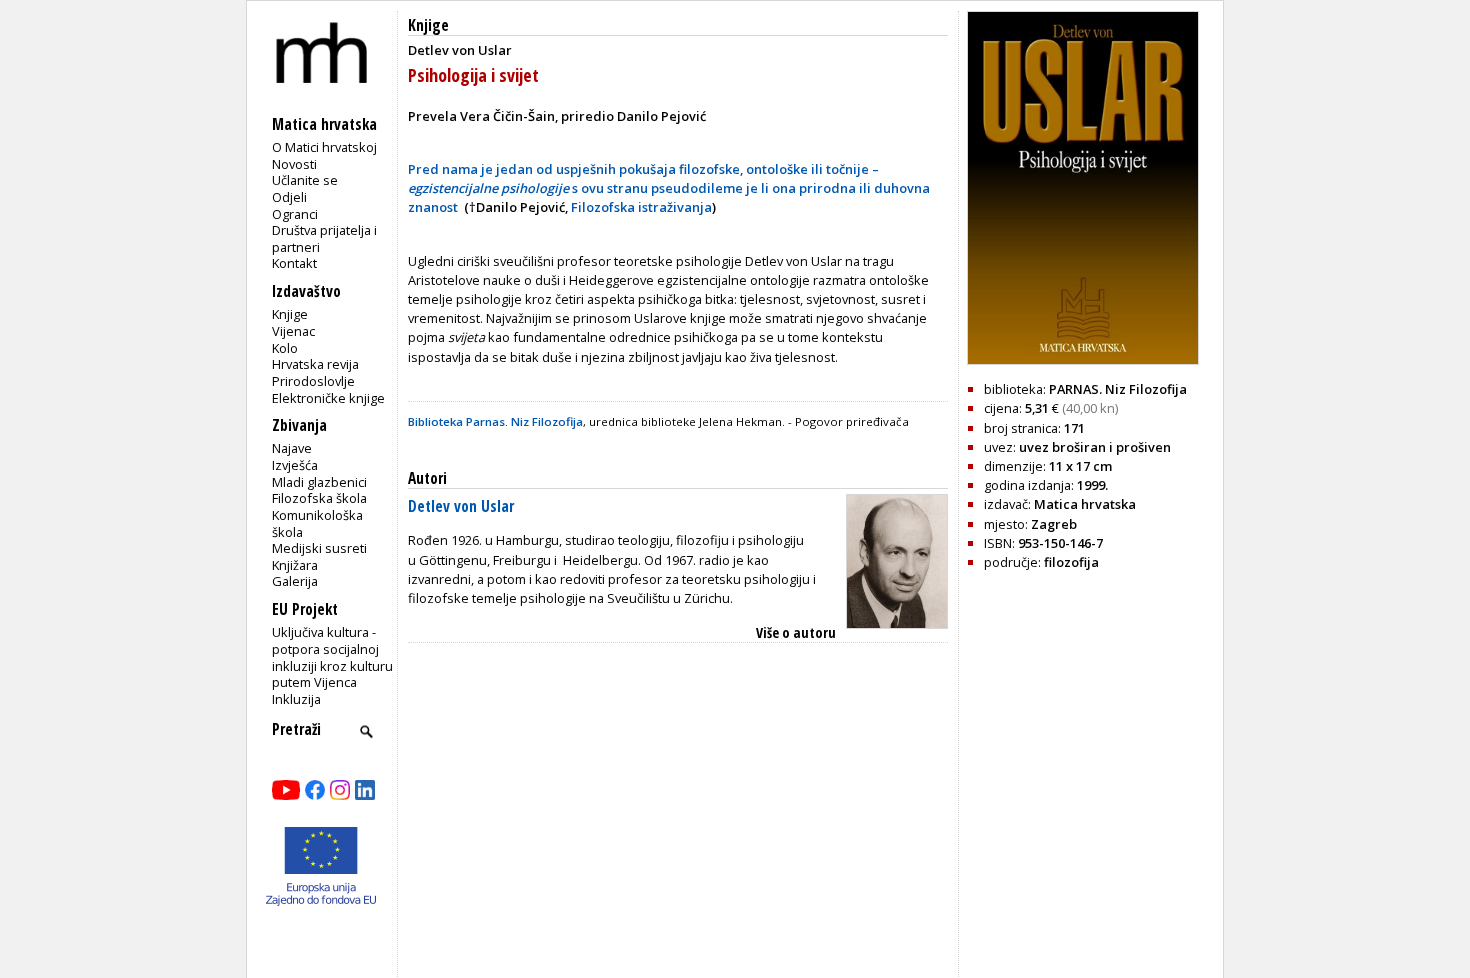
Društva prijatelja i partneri (324, 238)
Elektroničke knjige (328, 398)
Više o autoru (796, 632)
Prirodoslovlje (313, 381)
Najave (292, 448)
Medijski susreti (319, 548)
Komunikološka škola (317, 523)
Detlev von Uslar (461, 506)
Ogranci (295, 214)
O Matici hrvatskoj (324, 147)
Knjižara (295, 565)
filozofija (1071, 562)
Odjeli (289, 197)
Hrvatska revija (315, 364)
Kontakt (294, 263)
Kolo (285, 348)
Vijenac (293, 331)
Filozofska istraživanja (641, 207)
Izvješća (295, 465)
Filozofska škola (319, 498)
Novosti (294, 164)
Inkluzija (296, 699)
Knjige (290, 314)
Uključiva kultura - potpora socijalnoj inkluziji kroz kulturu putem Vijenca (332, 657)
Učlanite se (305, 180)
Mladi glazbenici (319, 482)
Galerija (295, 581)
